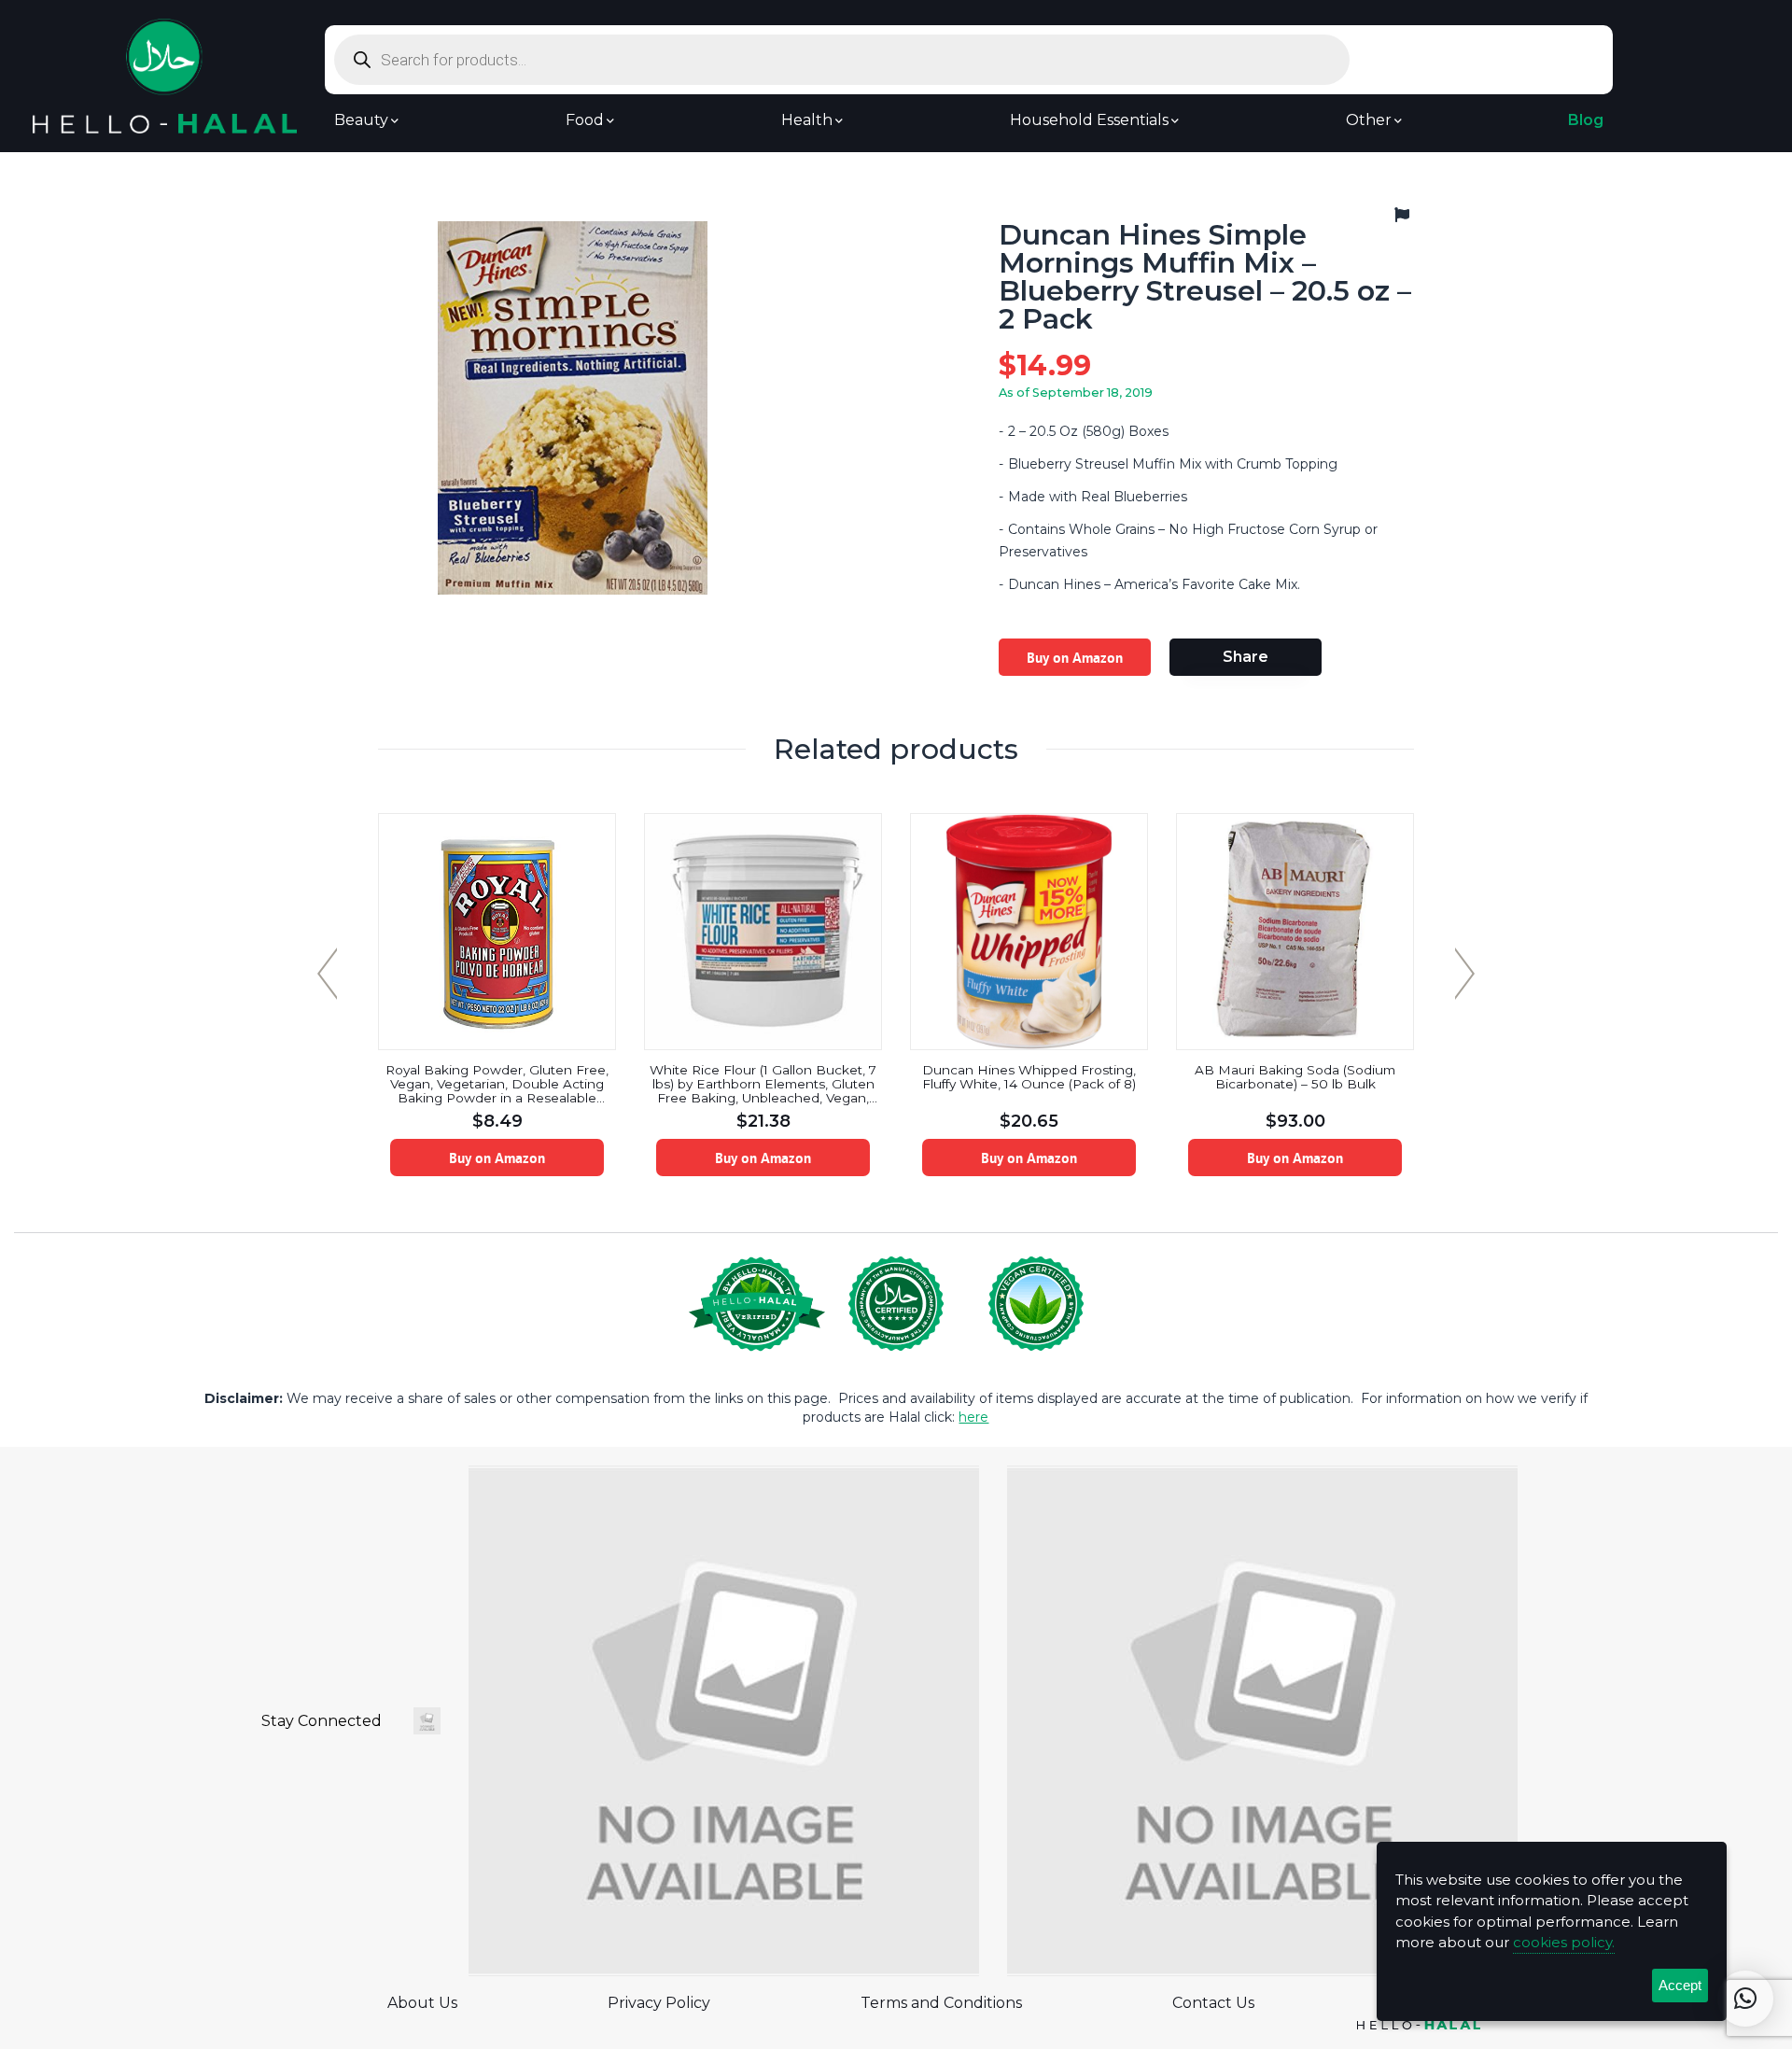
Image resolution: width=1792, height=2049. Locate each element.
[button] (1745, 1999)
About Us (422, 2003)
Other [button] (1369, 120)
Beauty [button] (361, 120)
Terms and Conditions (941, 2003)
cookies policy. (1564, 1942)
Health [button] (807, 120)
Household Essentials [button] (1089, 120)
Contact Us (1213, 2003)
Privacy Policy (659, 2003)
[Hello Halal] (165, 75)
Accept (1680, 1985)
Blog (1586, 120)
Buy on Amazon (1075, 657)
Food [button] (585, 120)
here (973, 1417)
